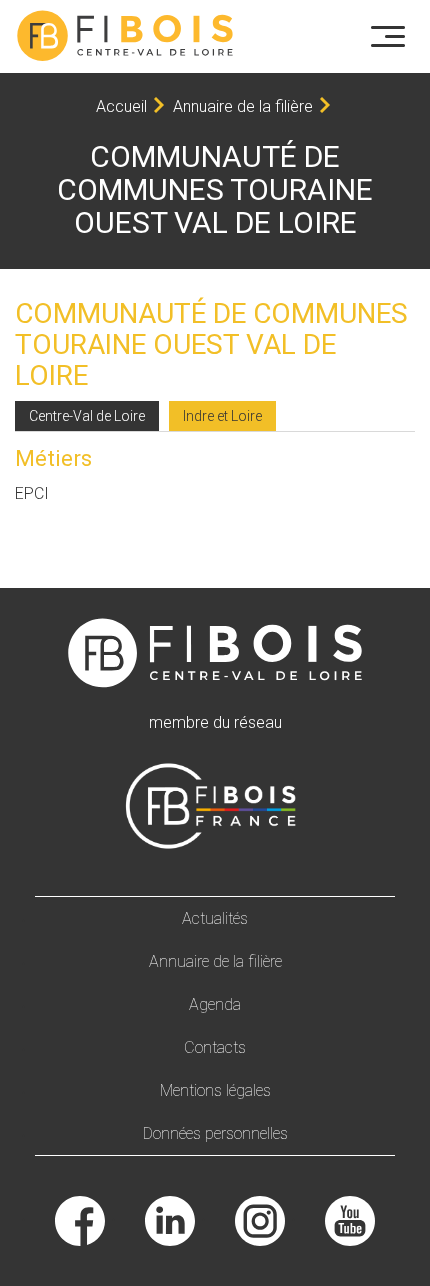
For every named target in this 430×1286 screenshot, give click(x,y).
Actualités (215, 918)
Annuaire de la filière (243, 106)
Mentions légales (215, 1090)
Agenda (215, 1004)
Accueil (121, 106)
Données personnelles (215, 1133)
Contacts (215, 1047)
